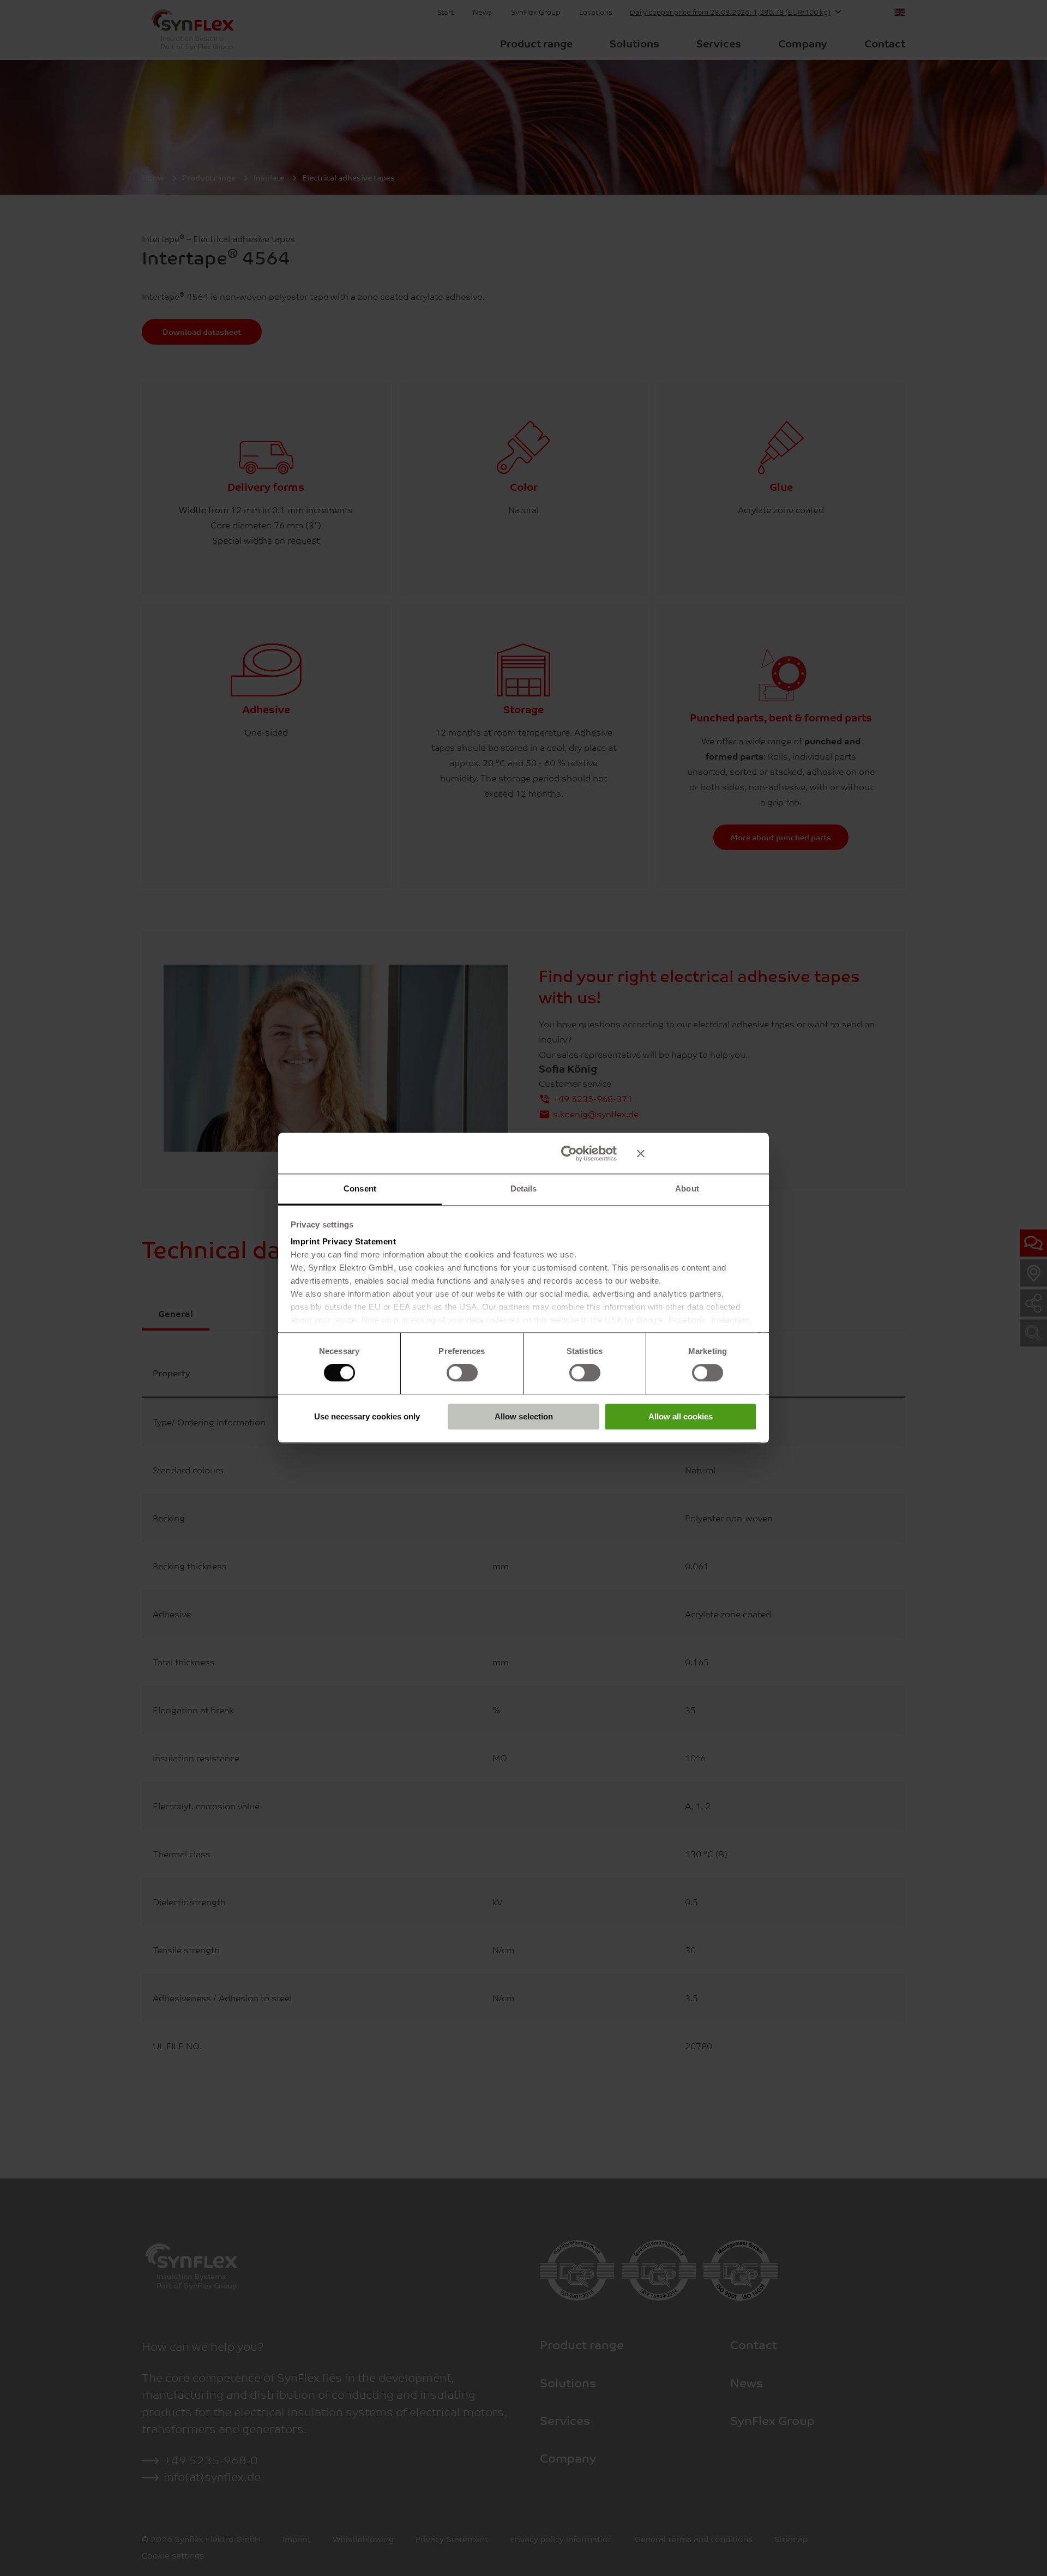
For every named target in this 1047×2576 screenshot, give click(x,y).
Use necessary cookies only (367, 1416)
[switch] (462, 1373)
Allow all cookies (681, 1416)
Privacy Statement (359, 1241)
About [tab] (687, 1188)
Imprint (305, 1241)
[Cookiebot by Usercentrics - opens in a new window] (569, 1153)
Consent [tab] (360, 1188)
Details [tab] (524, 1188)
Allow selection (524, 1416)
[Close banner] (697, 1153)
